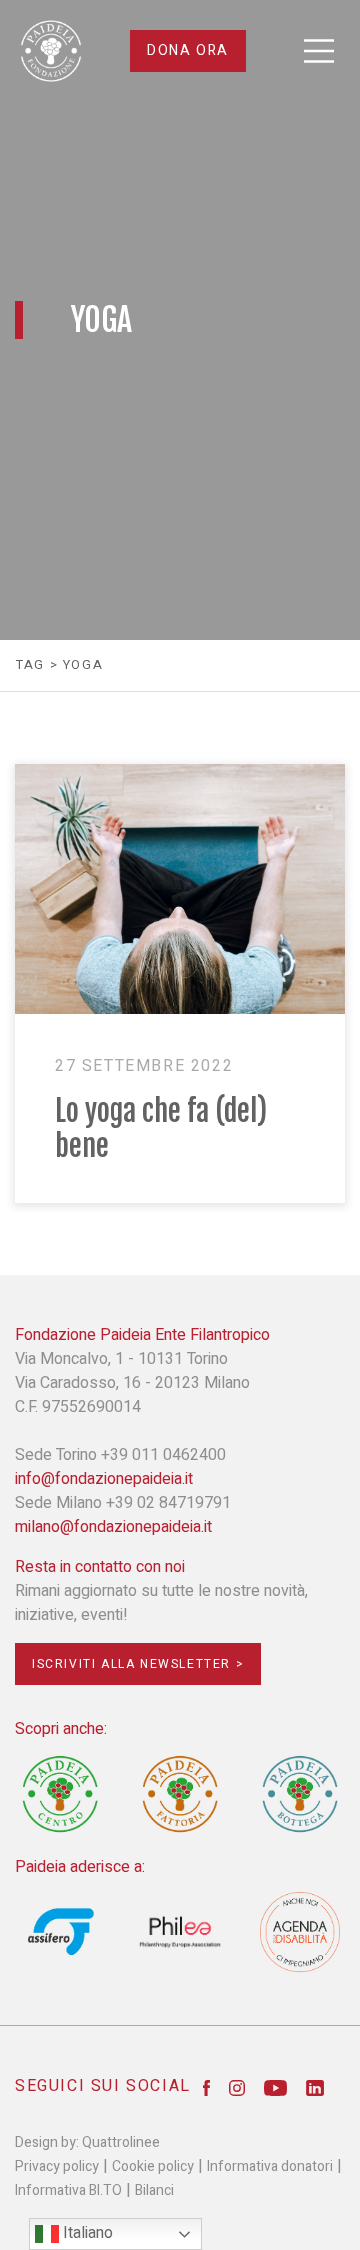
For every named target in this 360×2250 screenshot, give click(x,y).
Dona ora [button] (188, 50)
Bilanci (154, 2190)
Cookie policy (153, 2166)
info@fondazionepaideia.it (104, 1479)
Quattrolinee (121, 2142)
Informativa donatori (270, 2166)
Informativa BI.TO (68, 2190)
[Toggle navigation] (319, 51)
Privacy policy (57, 2166)
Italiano (86, 2233)
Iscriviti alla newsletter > (138, 1664)
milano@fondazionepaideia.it (113, 1527)
